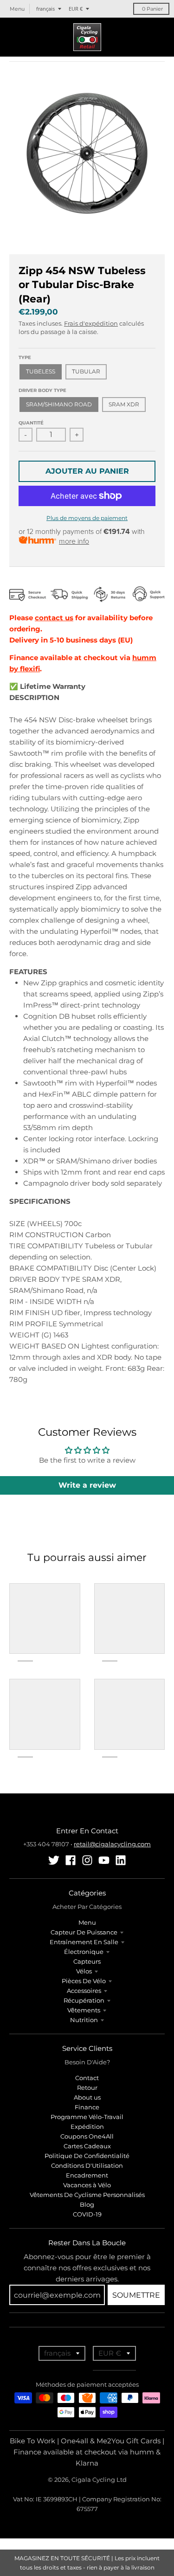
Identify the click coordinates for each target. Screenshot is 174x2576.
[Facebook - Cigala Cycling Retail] (71, 1860)
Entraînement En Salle (84, 1942)
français (45, 9)
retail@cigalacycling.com (112, 1844)
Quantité (31, 423)
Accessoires (84, 1991)
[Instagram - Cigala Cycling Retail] (87, 1860)
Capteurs (87, 1961)
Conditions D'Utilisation (87, 2165)
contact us (54, 618)
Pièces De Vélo (84, 1981)
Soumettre (136, 2295)
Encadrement (87, 2175)
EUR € (76, 9)
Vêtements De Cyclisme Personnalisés (87, 2195)
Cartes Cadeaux (87, 2146)
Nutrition (84, 2020)
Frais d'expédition (91, 323)
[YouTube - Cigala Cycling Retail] (104, 1860)
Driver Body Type (42, 390)
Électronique (84, 1952)
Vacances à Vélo (87, 2185)
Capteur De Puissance (84, 1932)
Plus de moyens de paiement (87, 518)
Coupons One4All (87, 2136)
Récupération (84, 2000)
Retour (87, 2088)
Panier (152, 9)
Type (25, 357)
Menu (87, 1922)
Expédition (87, 2126)
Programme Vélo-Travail (87, 2117)
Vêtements (84, 2010)
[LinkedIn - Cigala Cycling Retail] (121, 1860)
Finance (87, 2107)
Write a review (87, 1485)
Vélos (84, 1971)
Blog (87, 2204)
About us (87, 2097)
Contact (87, 2078)
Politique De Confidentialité (87, 2156)
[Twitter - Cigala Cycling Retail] (54, 1860)
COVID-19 (87, 2214)
